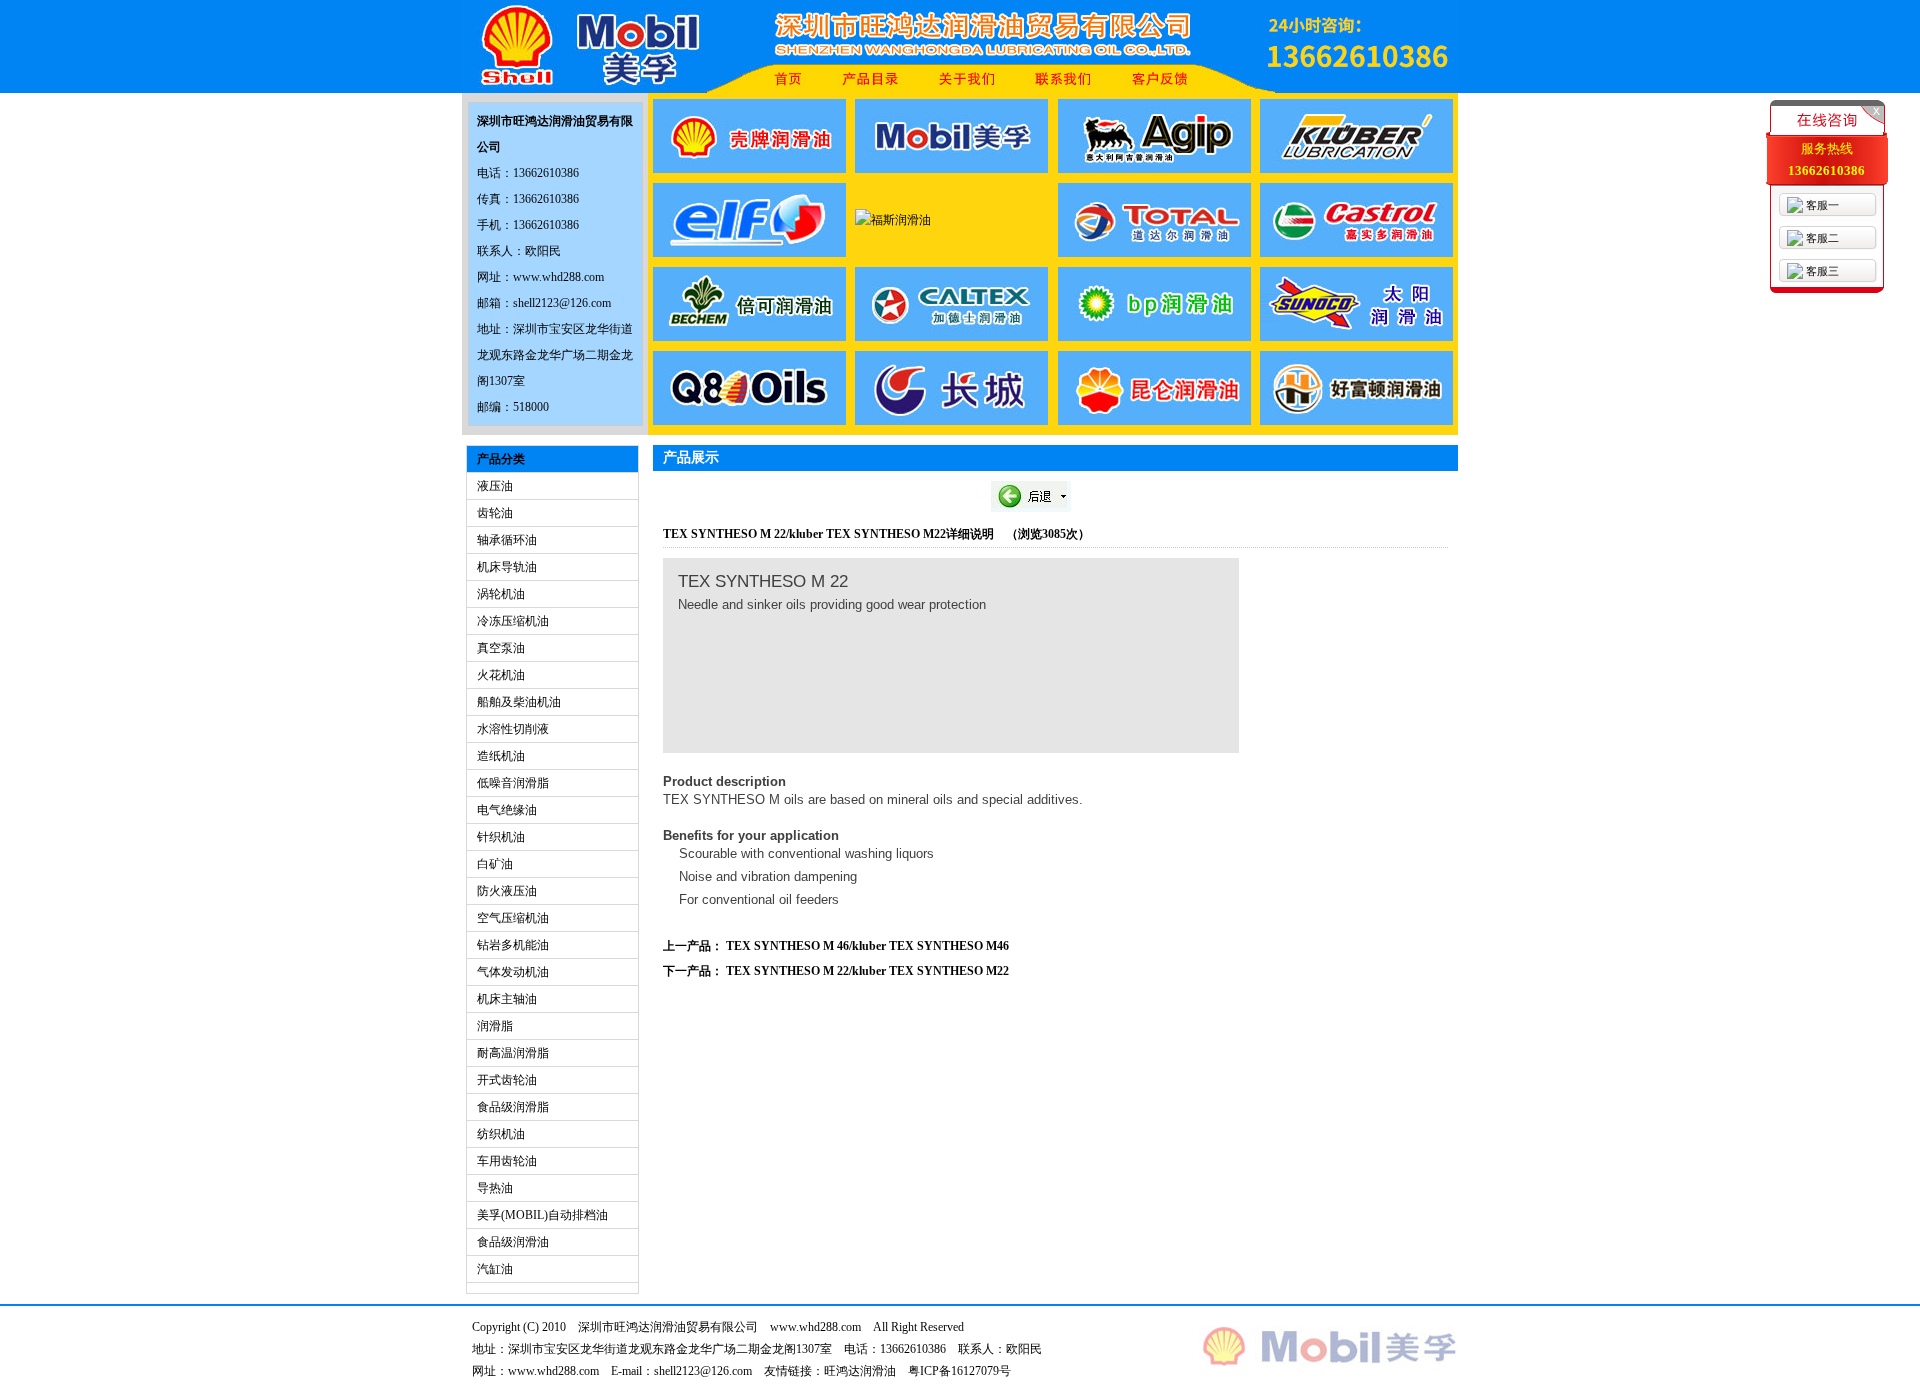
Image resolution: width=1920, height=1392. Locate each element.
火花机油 (501, 675)
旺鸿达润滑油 (860, 1371)
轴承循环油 (507, 540)
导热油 (495, 1188)
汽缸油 (495, 1269)
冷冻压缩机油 (513, 621)
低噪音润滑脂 (513, 783)
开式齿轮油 (507, 1080)
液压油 (495, 486)
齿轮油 (495, 513)
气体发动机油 (513, 972)
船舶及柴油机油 (519, 702)
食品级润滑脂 (513, 1107)
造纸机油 (501, 756)
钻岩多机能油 (513, 945)
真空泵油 (501, 648)
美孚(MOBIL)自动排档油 (542, 1215)
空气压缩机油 (513, 918)
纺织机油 (501, 1134)
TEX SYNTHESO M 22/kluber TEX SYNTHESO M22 (867, 971)
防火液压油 (507, 891)
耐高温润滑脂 (513, 1053)
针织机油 (501, 837)
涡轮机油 (501, 594)
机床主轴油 (507, 999)
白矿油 (495, 864)
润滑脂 (495, 1026)
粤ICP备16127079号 (959, 1371)
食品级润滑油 (513, 1242)
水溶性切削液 (513, 729)
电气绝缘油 (507, 810)
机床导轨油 (507, 567)
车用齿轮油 (507, 1161)
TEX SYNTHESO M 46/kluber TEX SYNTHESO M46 (867, 946)
